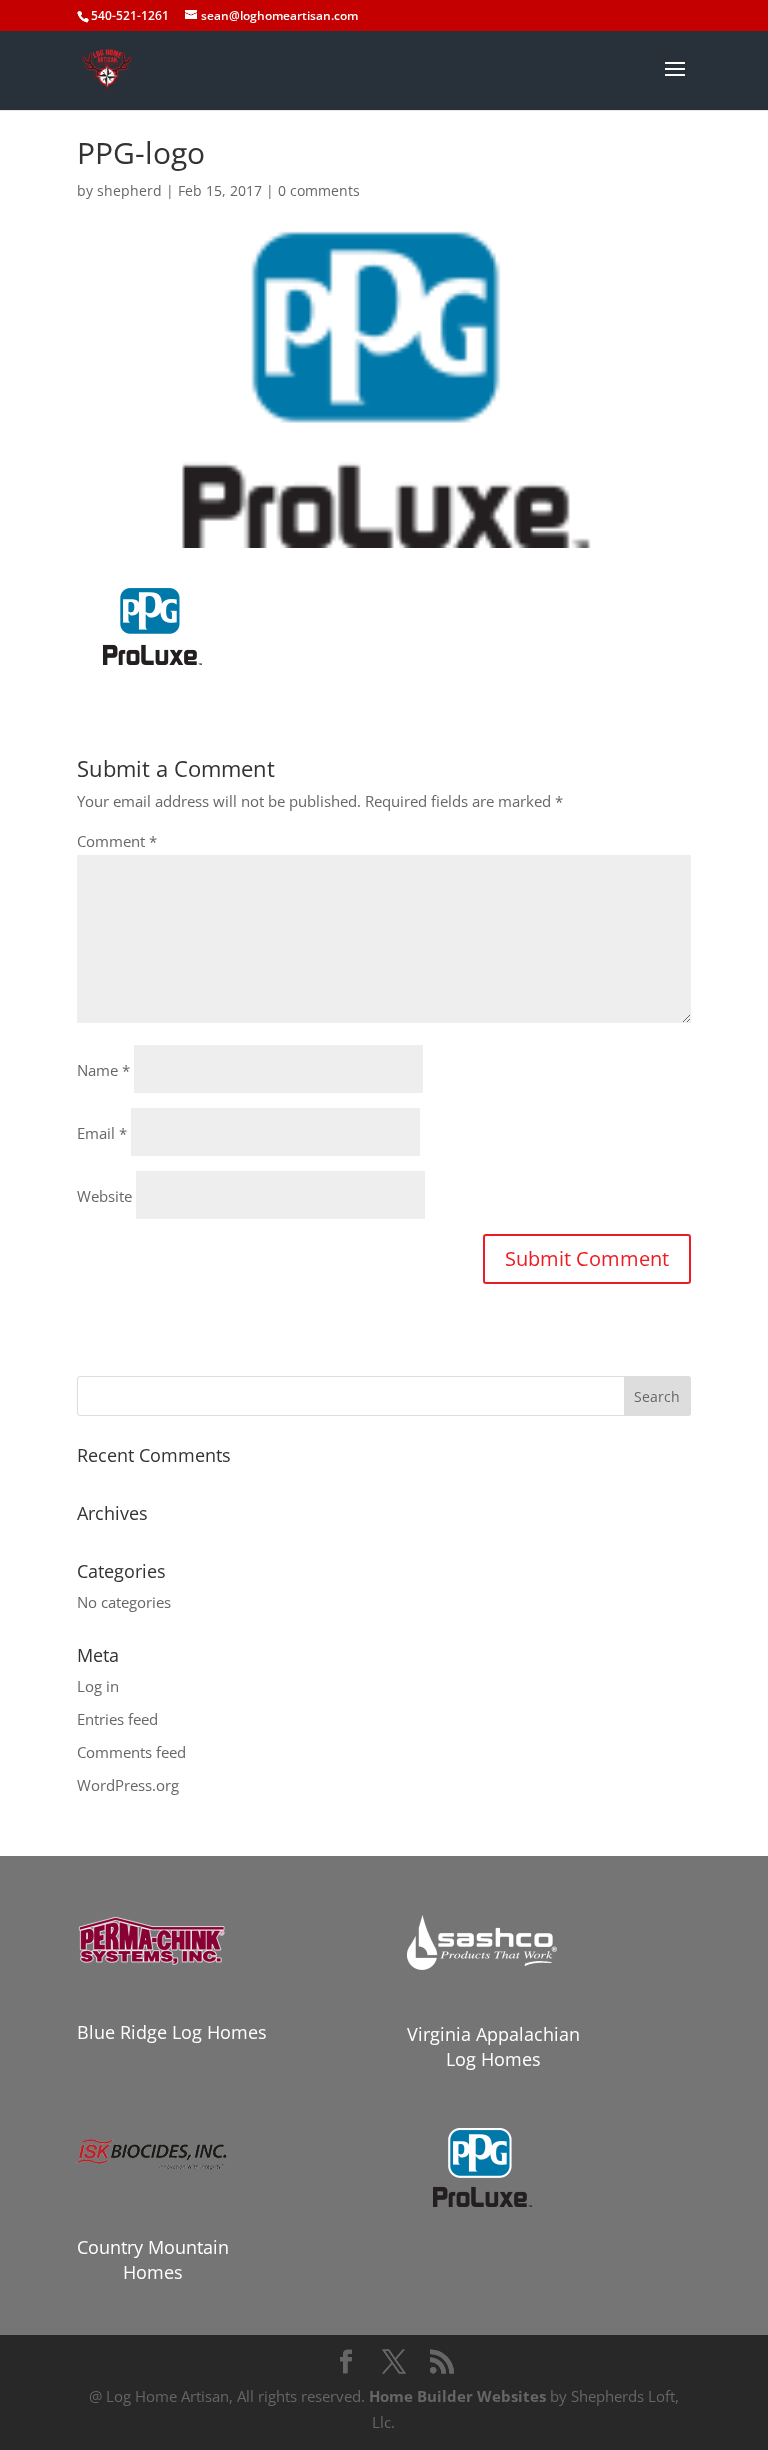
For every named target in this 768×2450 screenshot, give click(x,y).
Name (103, 1070)
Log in (98, 1686)
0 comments (319, 190)
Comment (117, 841)
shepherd (129, 190)
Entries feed (117, 1719)
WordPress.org (128, 1785)
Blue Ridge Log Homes (172, 2032)
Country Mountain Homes (153, 2259)
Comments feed (131, 1752)
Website (104, 1196)
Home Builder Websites (457, 2396)
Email (102, 1133)
